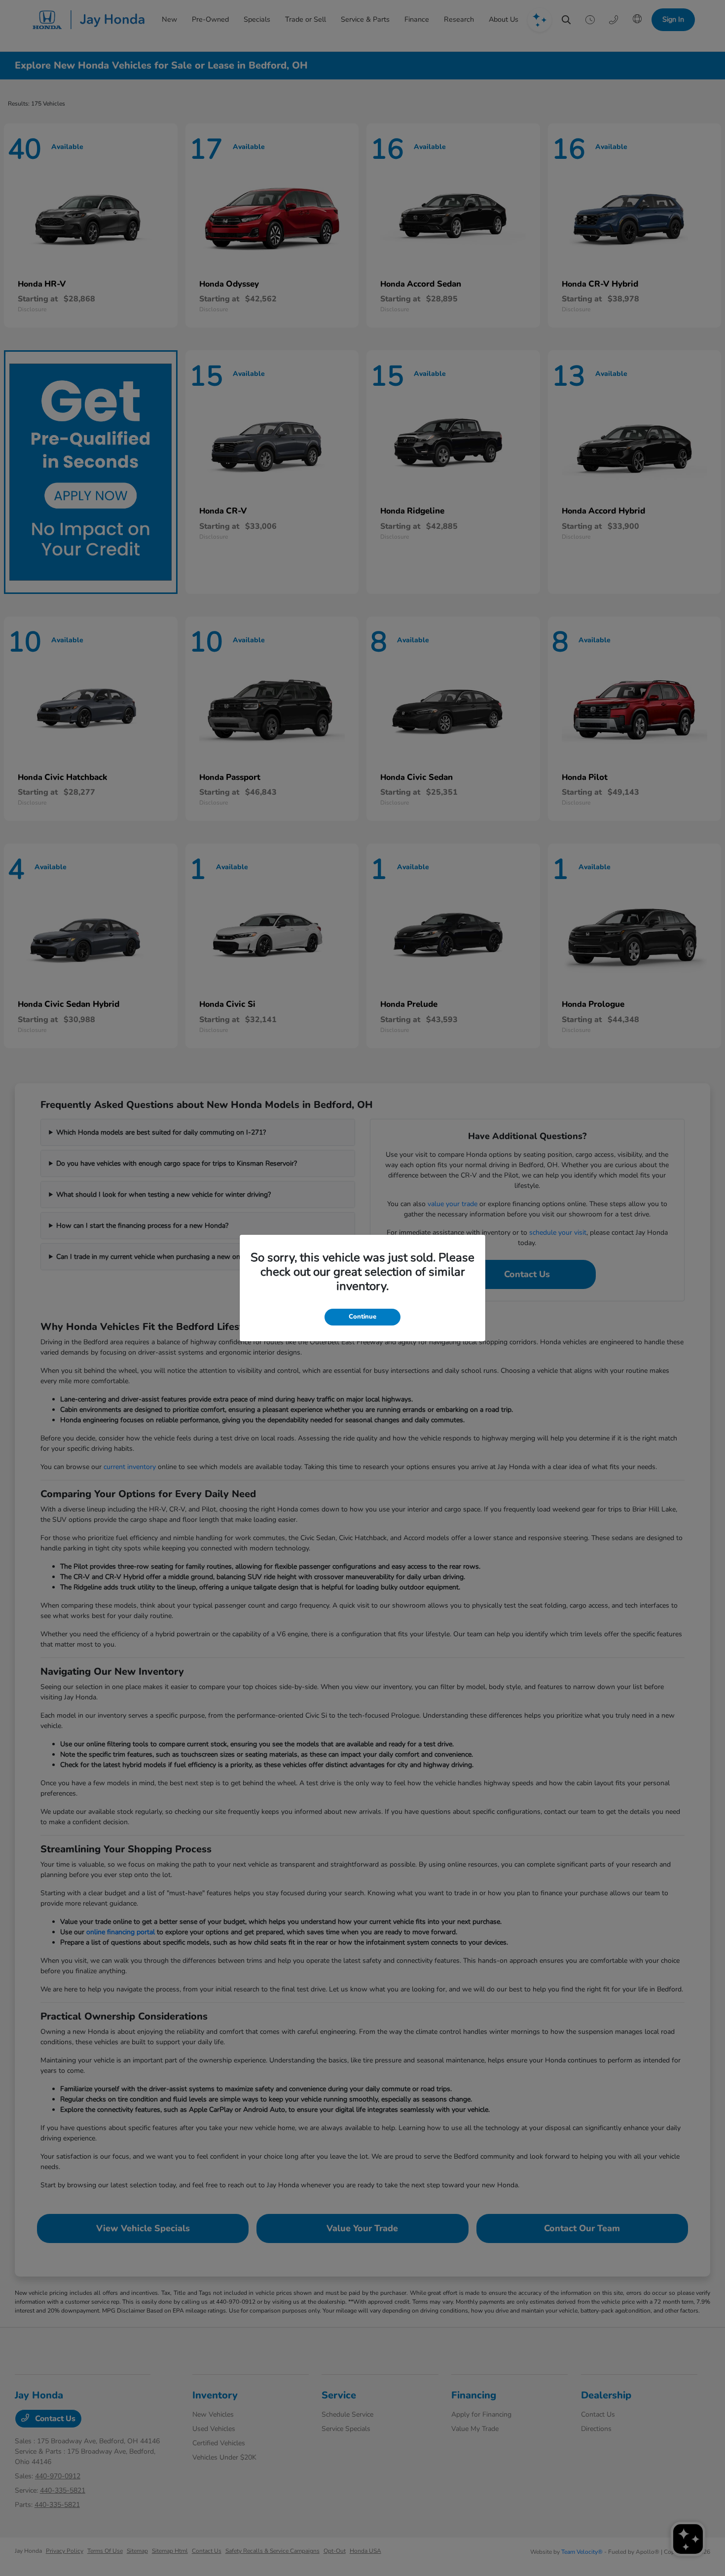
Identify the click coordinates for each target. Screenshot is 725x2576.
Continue (362, 1317)
